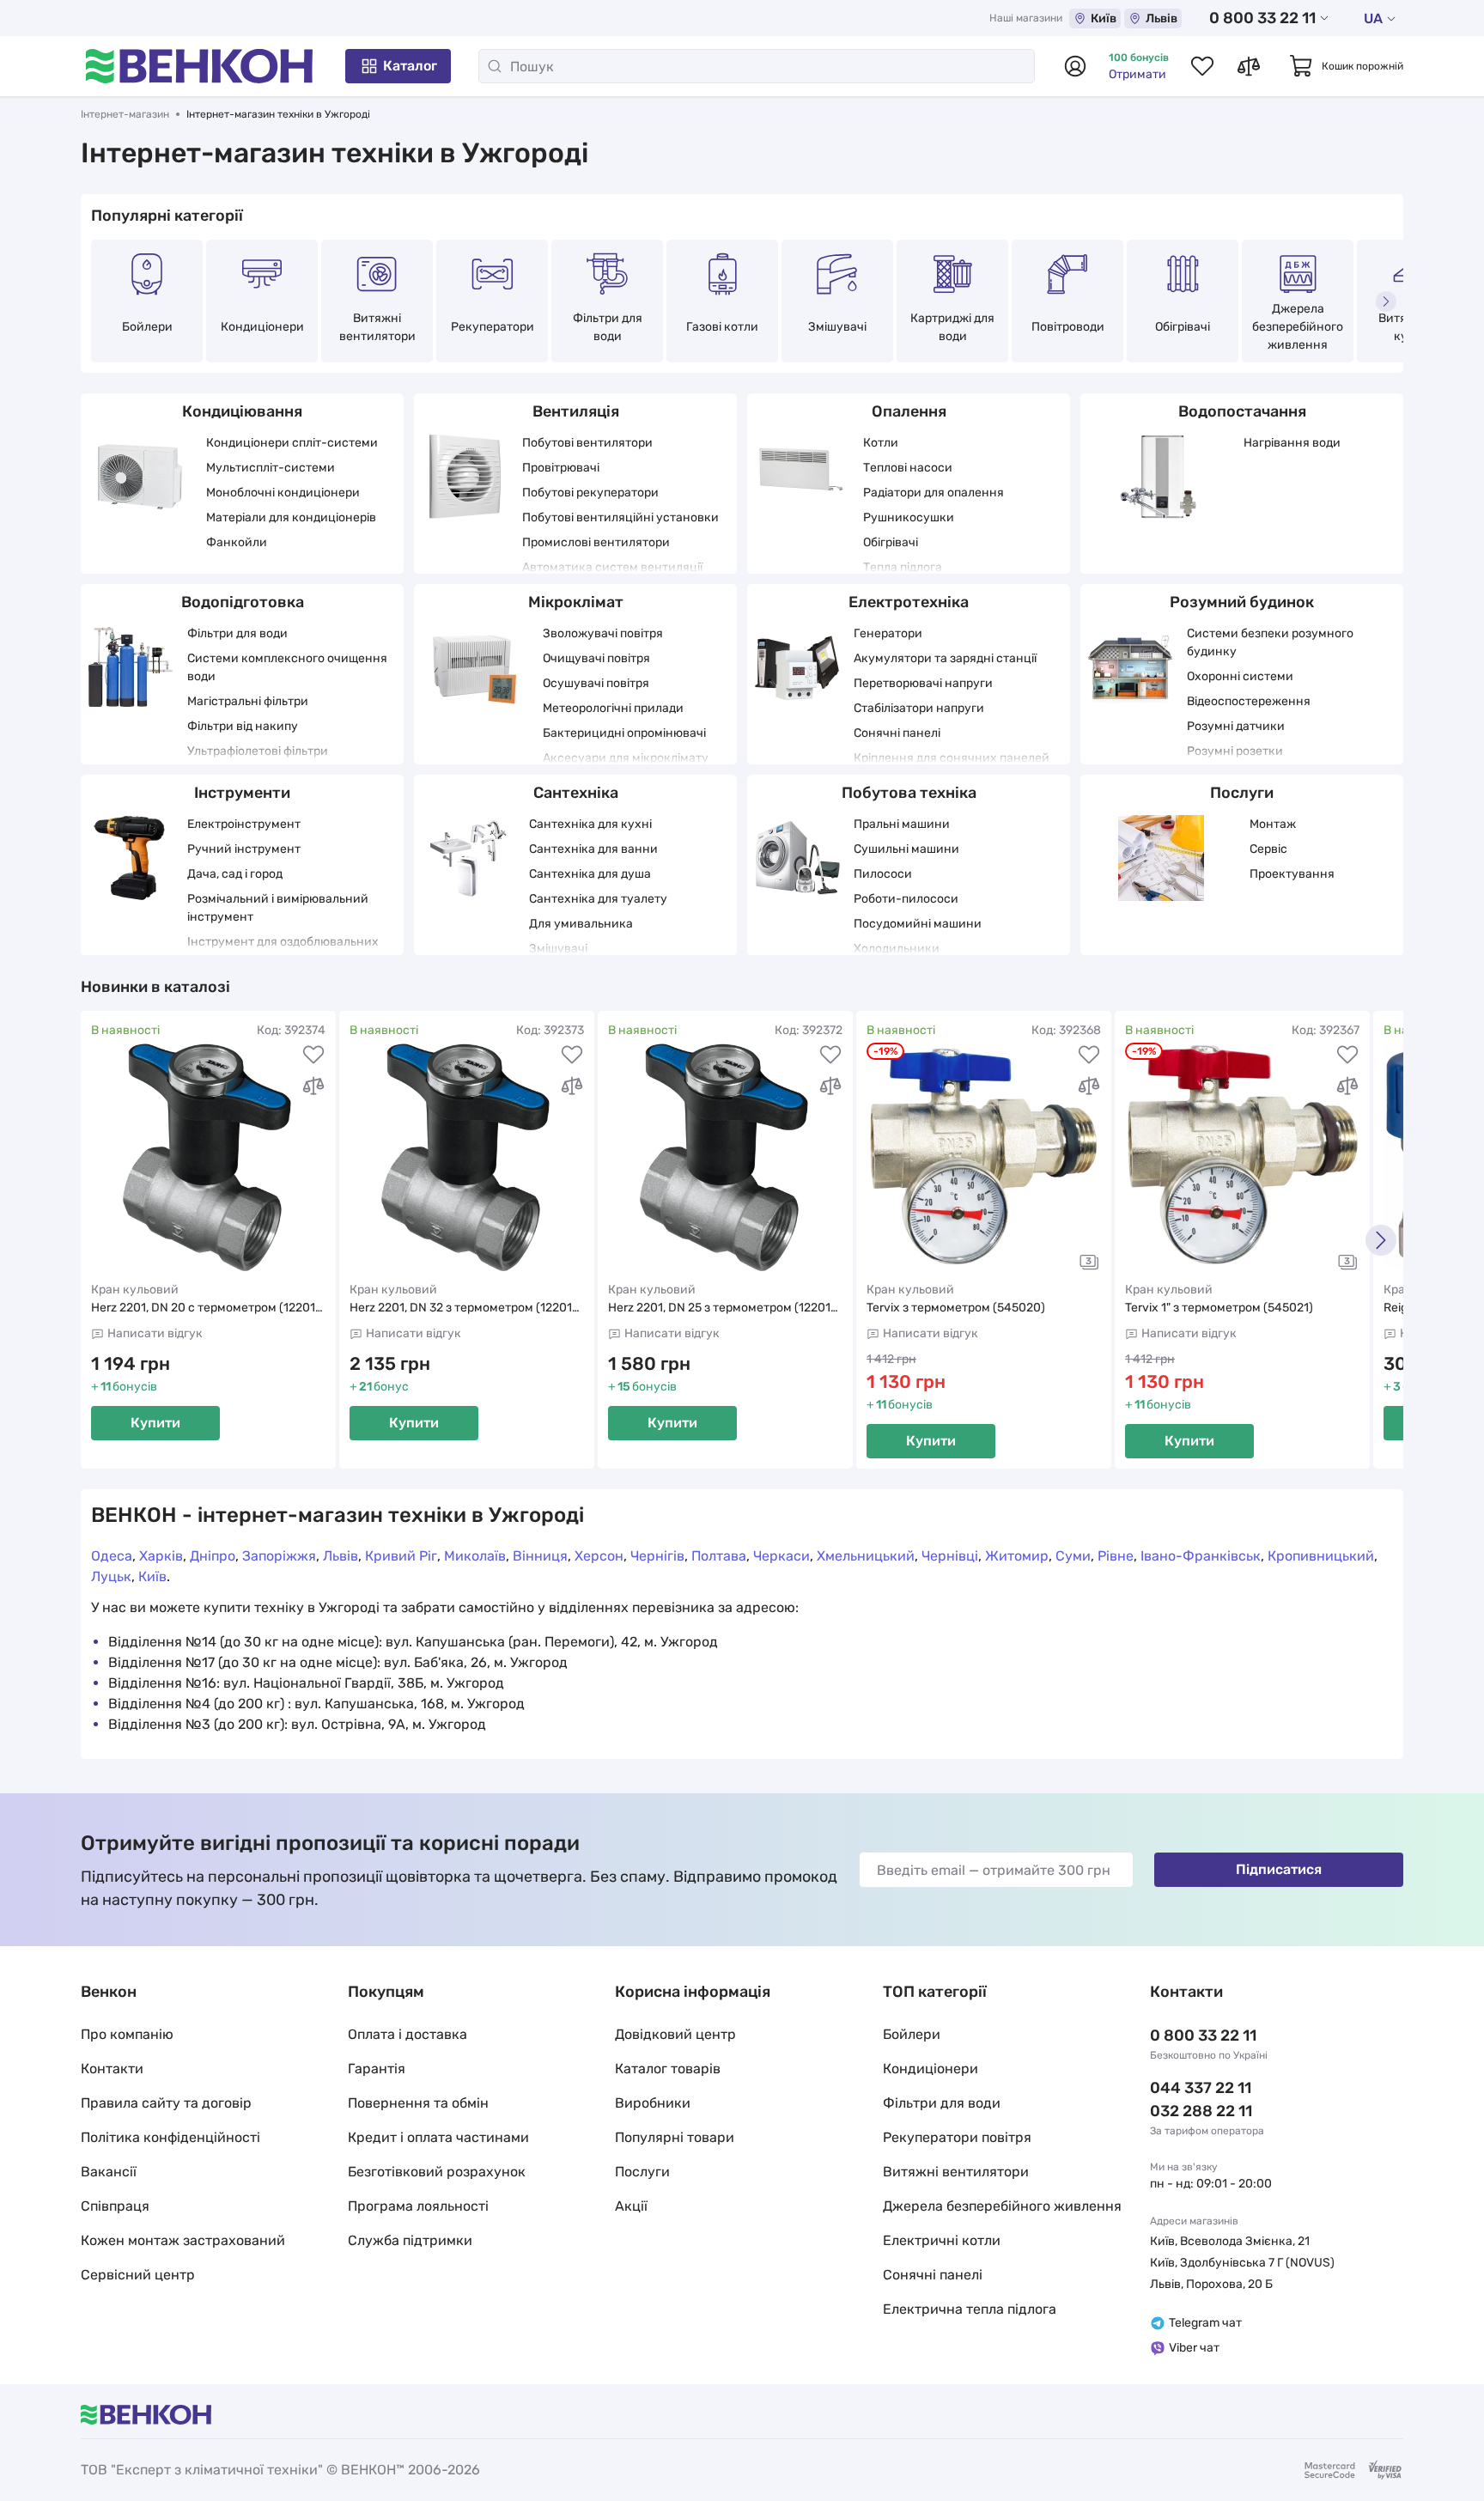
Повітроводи (1068, 327)
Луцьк (111, 1576)
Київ (1104, 18)
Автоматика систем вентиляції (612, 567)
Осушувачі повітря (596, 683)
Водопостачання (1242, 411)
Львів (1162, 18)
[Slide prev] (98, 301)
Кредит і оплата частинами (438, 2137)
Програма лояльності (418, 2206)
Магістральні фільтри (248, 701)
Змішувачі (837, 327)
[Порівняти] (313, 1086)
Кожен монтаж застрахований (183, 2240)
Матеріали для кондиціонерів (291, 517)
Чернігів (657, 1556)
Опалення (909, 411)
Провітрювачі (561, 468)
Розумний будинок (1242, 602)
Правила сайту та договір (166, 2103)
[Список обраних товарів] (1202, 66)
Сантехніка (576, 793)
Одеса (112, 1556)
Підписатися (1279, 1869)
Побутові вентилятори (587, 443)
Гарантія (377, 2069)
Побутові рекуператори (590, 493)
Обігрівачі (1183, 327)
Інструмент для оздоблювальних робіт (283, 951)
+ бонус (379, 1387)
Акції (631, 2206)
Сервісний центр (138, 2275)
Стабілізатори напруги (919, 708)
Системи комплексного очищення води (287, 667)
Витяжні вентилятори (377, 327)
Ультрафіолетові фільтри (258, 751)
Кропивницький (1321, 1556)
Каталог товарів (668, 2069)
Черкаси (782, 1556)
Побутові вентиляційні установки (620, 517)
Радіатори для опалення (934, 493)
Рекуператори (493, 327)
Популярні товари (675, 2137)
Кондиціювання (242, 411)
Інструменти (242, 793)
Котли (881, 443)
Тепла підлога (903, 567)
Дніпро (213, 1556)
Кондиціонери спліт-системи (292, 443)
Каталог (410, 66)
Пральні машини (902, 824)
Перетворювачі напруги (923, 683)
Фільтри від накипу (243, 726)
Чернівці (950, 1556)
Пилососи (883, 874)
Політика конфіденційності (170, 2137)
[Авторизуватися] (1075, 66)
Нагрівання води (1292, 443)
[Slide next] (1386, 301)
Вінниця (540, 1556)
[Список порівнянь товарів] (1249, 66)
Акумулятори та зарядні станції (945, 658)
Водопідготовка (243, 602)
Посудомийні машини (918, 924)
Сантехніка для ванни (593, 849)
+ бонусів (124, 1387)
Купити (155, 1423)
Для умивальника (581, 924)
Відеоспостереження (1249, 701)
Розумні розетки (1235, 751)
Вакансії (109, 2172)
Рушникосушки (909, 517)
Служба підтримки (410, 2240)
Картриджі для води (952, 327)
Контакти (112, 2069)
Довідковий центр (675, 2034)
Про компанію (127, 2034)
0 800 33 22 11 (1262, 18)
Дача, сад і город (235, 874)
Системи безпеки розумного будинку (1270, 642)
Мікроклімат (576, 602)
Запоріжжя (279, 1556)
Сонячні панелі (897, 733)
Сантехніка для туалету (598, 899)
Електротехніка (909, 602)
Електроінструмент (244, 824)
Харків (161, 1556)
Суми (1073, 1556)
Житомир (1017, 1556)
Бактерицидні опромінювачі (624, 733)
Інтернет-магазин (125, 114)
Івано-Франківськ (1201, 1556)
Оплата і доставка (407, 2034)
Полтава (719, 1556)
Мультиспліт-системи (271, 468)
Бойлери (147, 327)
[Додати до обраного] (313, 1055)
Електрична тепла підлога (970, 2309)
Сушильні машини (906, 849)
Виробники (653, 2103)
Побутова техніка (909, 793)
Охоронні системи (1240, 676)
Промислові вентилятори (596, 542)
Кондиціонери (262, 327)
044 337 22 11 (1201, 2088)
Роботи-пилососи (906, 899)
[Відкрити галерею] (1089, 1262)
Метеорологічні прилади (613, 708)
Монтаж (1273, 824)
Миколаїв (475, 1556)
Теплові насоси (908, 468)
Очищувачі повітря (596, 658)
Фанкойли (237, 542)
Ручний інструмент (244, 849)
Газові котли (722, 327)
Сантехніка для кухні (590, 824)
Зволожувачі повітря (603, 633)
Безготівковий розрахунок (437, 2172)
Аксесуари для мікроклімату (626, 758)
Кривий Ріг (401, 1556)
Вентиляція (576, 411)
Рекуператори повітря (957, 2137)
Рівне (1116, 1556)
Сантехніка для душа (590, 874)
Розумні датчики (1236, 726)
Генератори (888, 633)
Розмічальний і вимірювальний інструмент (278, 908)
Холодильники (897, 949)
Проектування (1292, 874)
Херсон (599, 1556)
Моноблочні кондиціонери (283, 493)
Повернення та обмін (418, 2103)
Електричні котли (942, 2240)
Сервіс (1268, 849)
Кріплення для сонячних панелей (952, 758)
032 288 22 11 (1201, 2111)
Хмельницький (866, 1556)
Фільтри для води (608, 327)
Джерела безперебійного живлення (1298, 327)
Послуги (1242, 793)
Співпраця (115, 2206)
